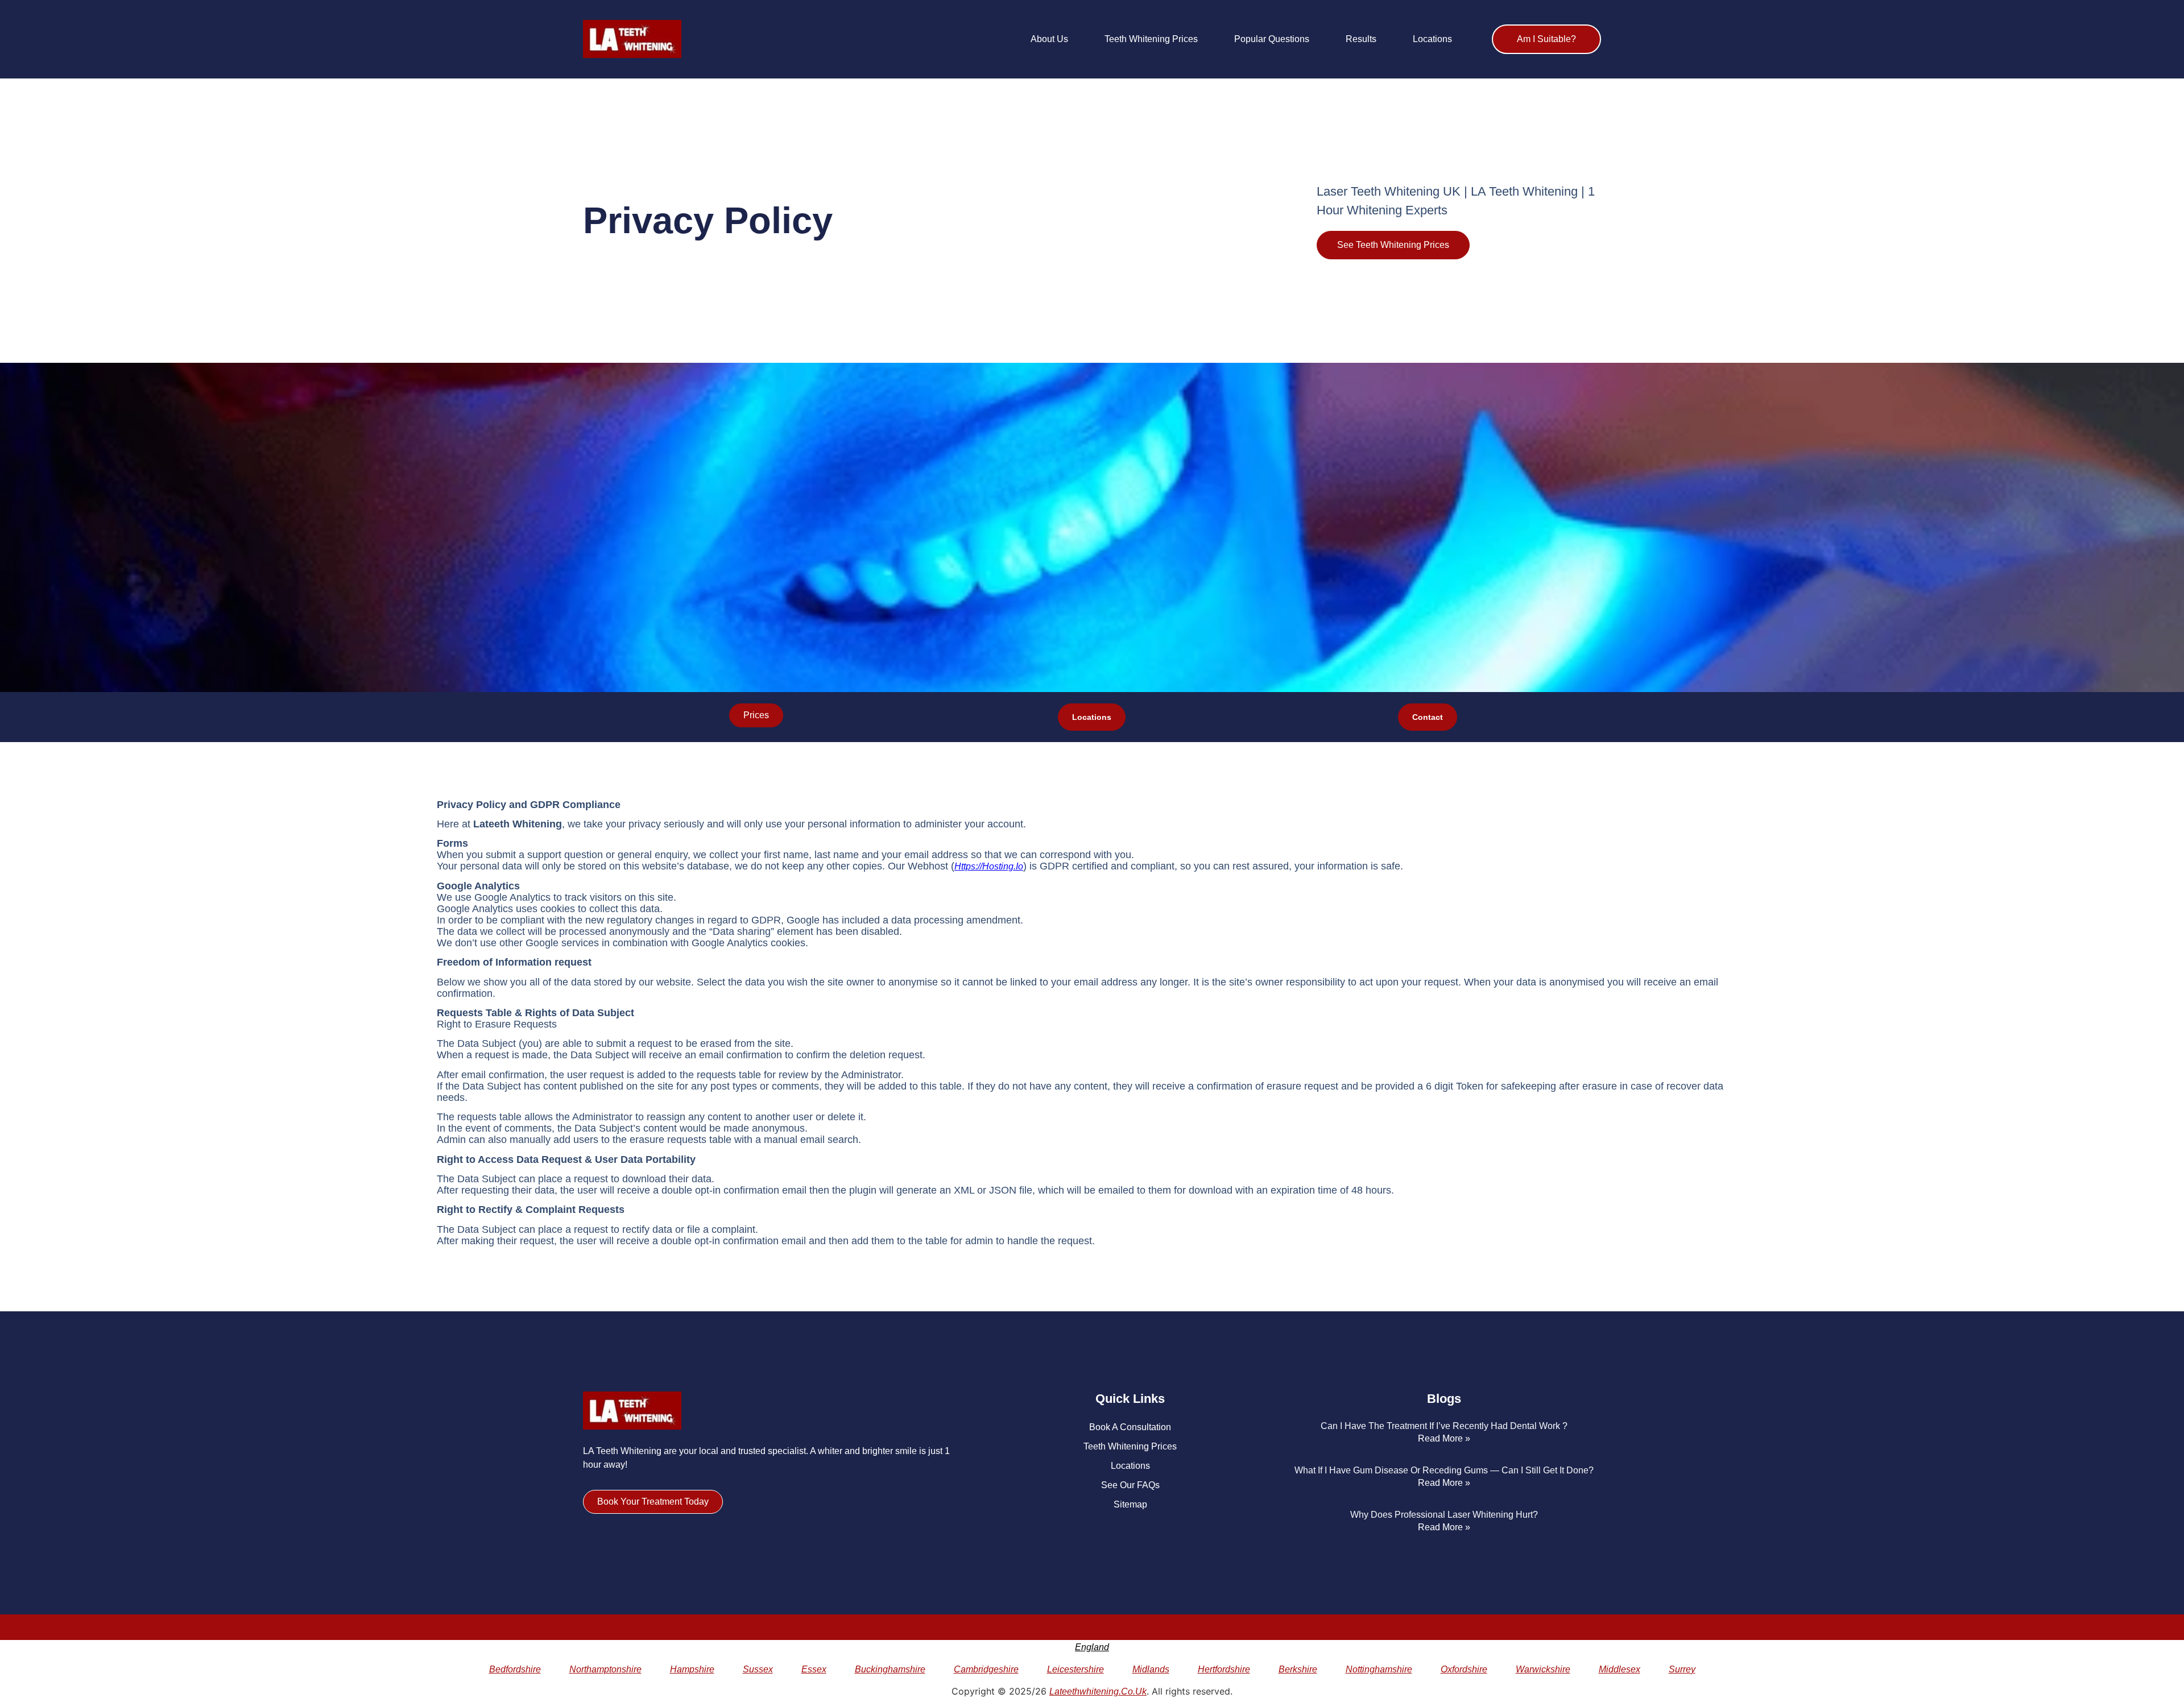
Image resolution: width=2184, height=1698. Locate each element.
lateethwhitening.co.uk (1098, 1691)
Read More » (1444, 1438)
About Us (1049, 39)
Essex (814, 1669)
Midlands (1151, 1669)
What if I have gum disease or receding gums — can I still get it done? (1444, 1470)
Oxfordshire (1464, 1669)
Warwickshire (1543, 1669)
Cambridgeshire (986, 1669)
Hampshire (692, 1669)
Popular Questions (1272, 39)
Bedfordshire (515, 1669)
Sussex (758, 1669)
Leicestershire (1076, 1669)
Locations (1432, 39)
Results (1361, 39)
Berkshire (1298, 1669)
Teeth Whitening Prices (1151, 39)
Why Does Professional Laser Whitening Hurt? (1444, 1515)
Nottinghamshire (1379, 1669)
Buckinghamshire (890, 1669)
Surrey (1682, 1669)
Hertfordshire (1224, 1669)
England (1092, 1647)
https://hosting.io (989, 866)
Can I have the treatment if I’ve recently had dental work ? (1444, 1426)
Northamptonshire (605, 1669)
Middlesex (1620, 1669)
